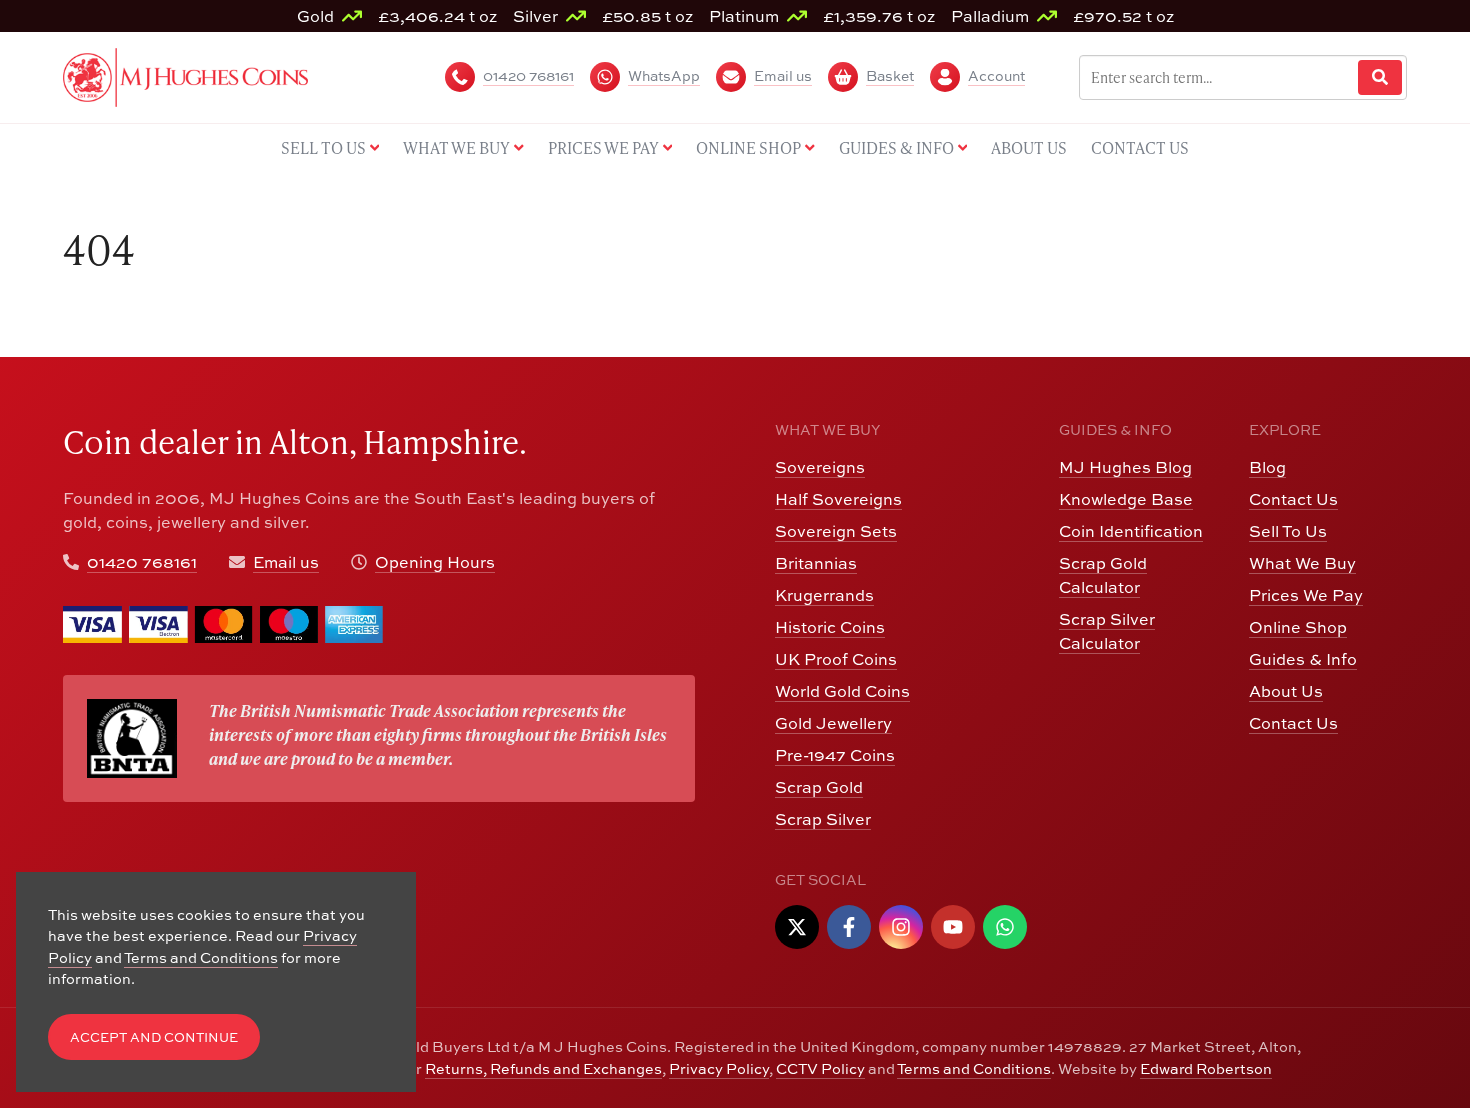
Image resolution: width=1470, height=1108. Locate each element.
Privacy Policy (719, 1068)
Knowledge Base (1126, 499)
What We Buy (1302, 563)
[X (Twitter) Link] (797, 927)
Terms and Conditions (974, 1068)
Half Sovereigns (838, 499)
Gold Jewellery (833, 723)
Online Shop (1298, 627)
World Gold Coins (842, 691)
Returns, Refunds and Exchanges (543, 1068)
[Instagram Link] (901, 927)
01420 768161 (142, 562)
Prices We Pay (1306, 595)
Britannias (816, 563)
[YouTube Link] (953, 927)
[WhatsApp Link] (1005, 927)
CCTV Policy (820, 1068)
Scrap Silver (823, 819)
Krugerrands (824, 595)
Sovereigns (820, 467)
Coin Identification (1131, 531)
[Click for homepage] (185, 75)
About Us (1286, 691)
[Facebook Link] (849, 927)
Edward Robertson (1206, 1068)
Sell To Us (1288, 531)
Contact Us (1293, 499)
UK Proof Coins (836, 659)
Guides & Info (1303, 659)
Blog (1267, 467)
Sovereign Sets (836, 531)
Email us (286, 562)
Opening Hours (435, 562)
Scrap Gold (819, 787)
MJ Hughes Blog (1125, 467)
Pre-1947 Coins (835, 755)
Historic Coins (830, 627)
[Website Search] (1380, 77)
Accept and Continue (154, 1037)
